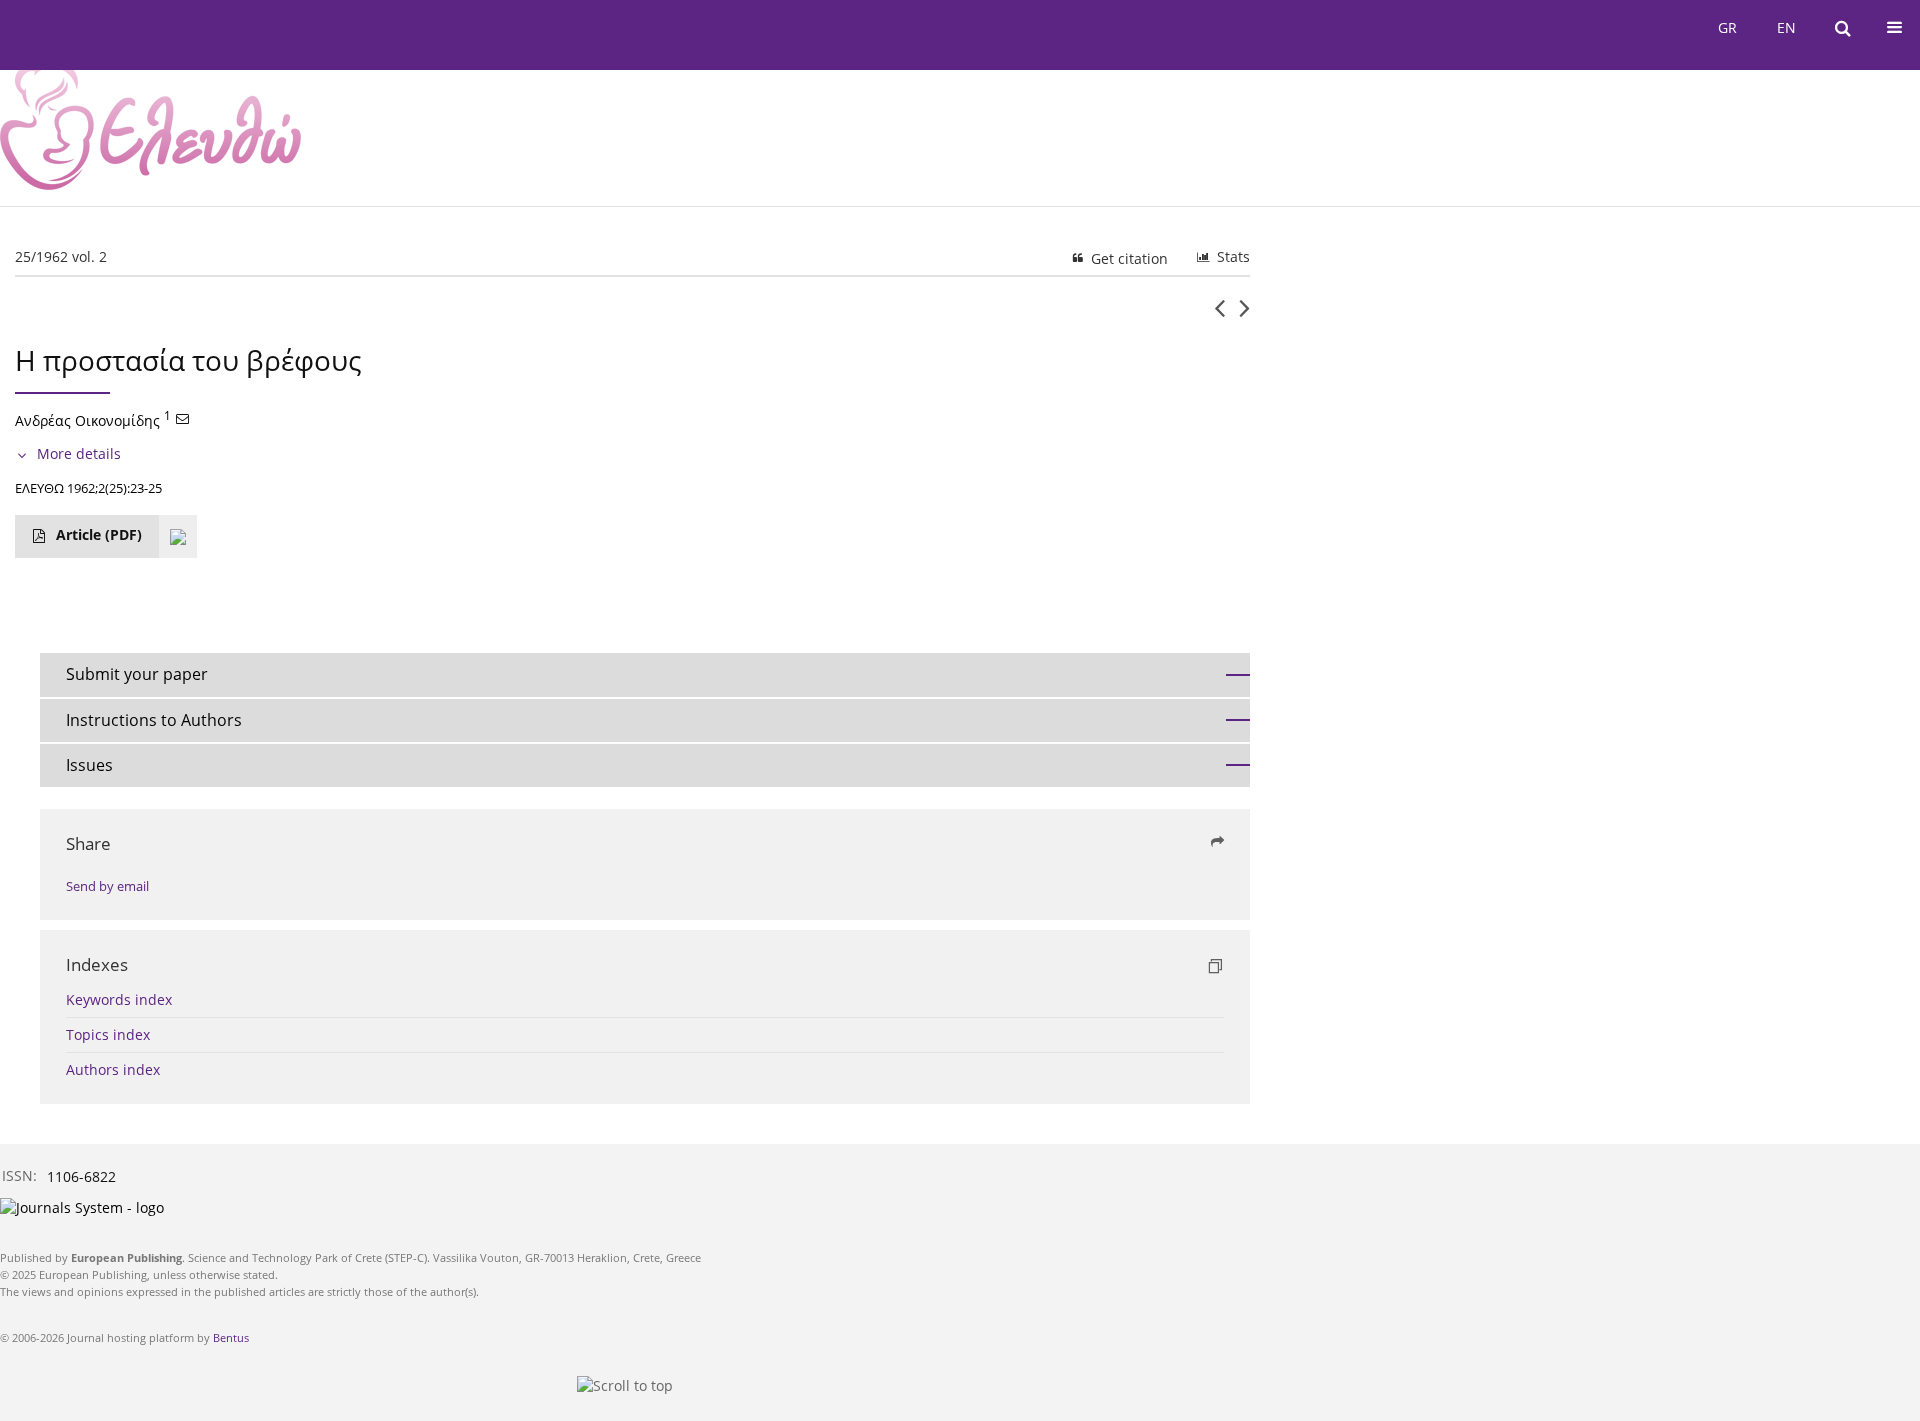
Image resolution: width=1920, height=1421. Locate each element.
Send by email (107, 886)
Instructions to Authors (154, 720)
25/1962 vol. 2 (61, 256)
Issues (89, 765)
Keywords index (119, 999)
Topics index (108, 1034)
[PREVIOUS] (1219, 316)
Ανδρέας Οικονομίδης (87, 420)
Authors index (113, 1069)
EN (1786, 27)
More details (79, 453)
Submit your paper (137, 674)
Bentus (231, 1337)
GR (1727, 27)
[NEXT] (1244, 316)
